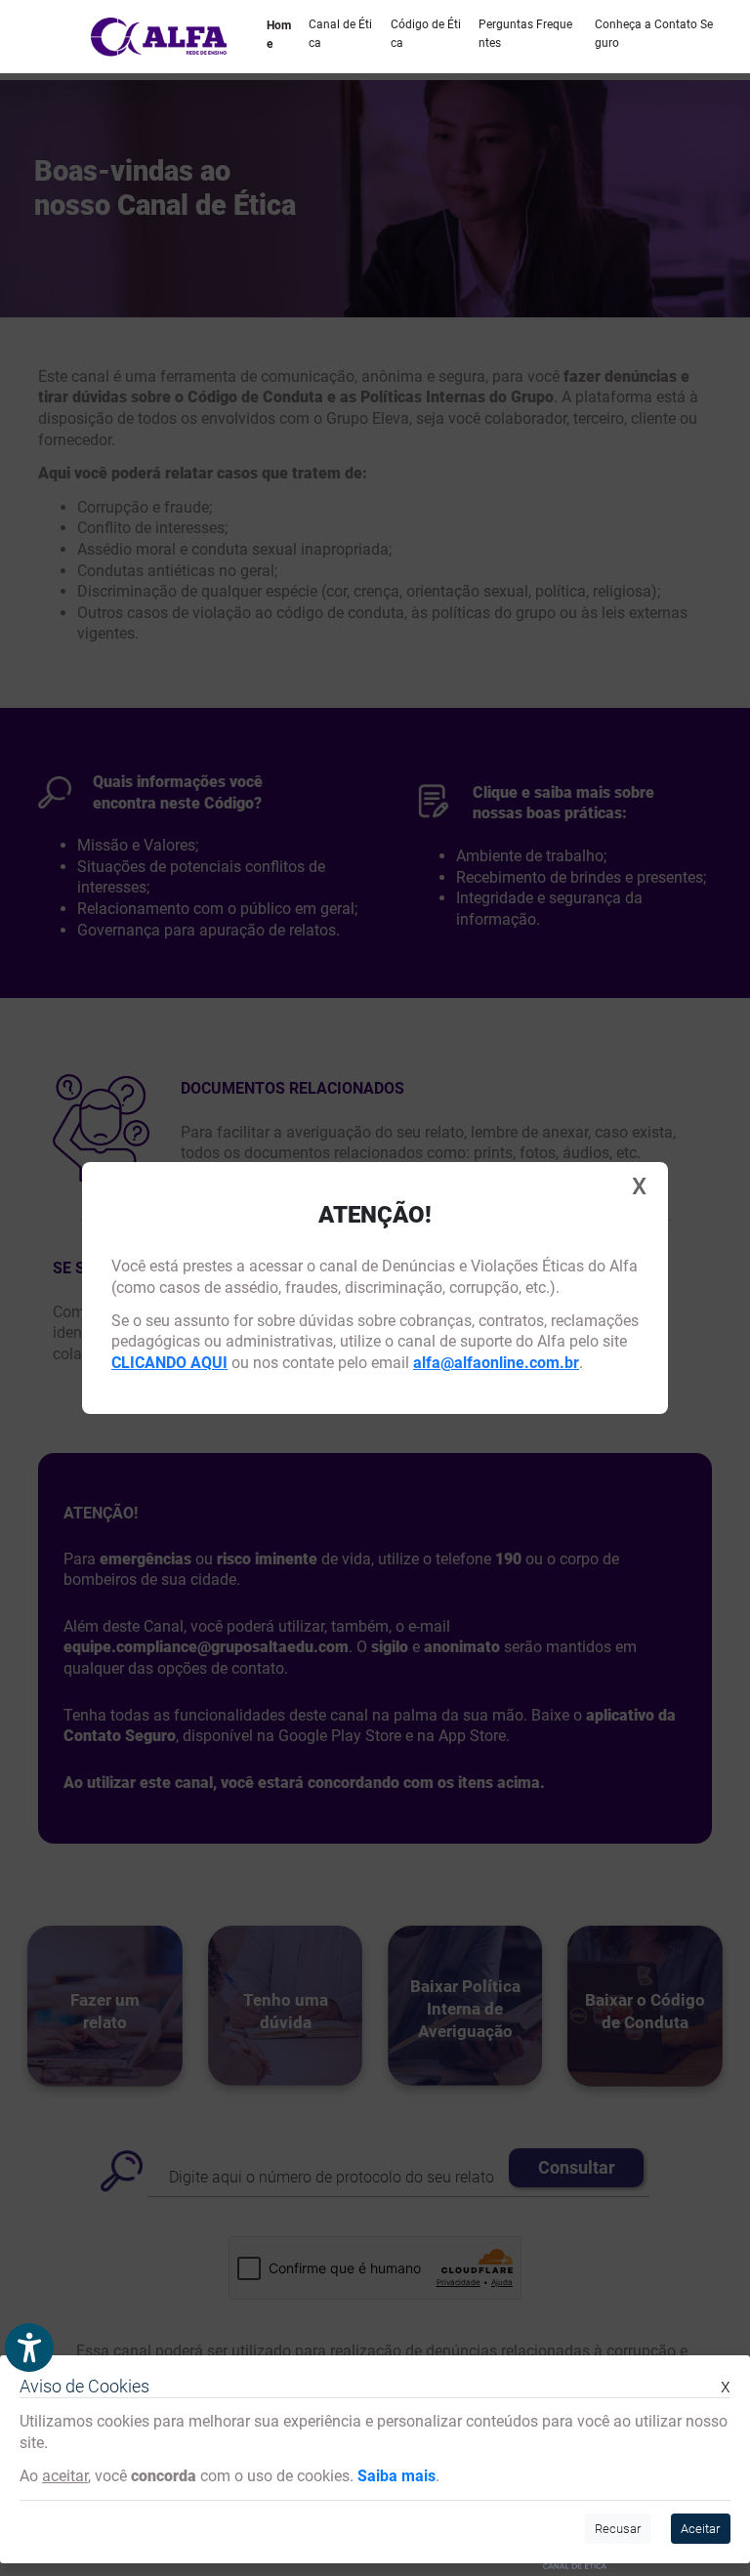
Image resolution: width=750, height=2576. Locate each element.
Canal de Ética (340, 34)
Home (279, 35)
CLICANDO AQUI (169, 1363)
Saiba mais (396, 2476)
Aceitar (700, 2529)
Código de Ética (426, 34)
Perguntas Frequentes (525, 34)
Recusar (618, 2529)
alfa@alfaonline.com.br (496, 1363)
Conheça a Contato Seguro (654, 34)
